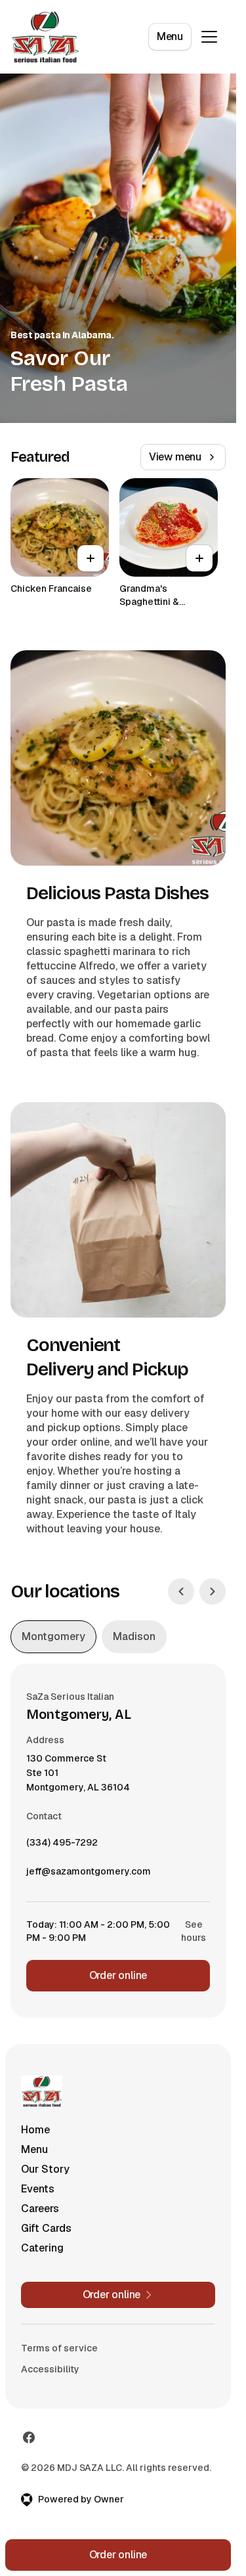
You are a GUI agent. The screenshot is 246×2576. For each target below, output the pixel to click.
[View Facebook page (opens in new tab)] (29, 2437)
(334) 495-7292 (62, 1846)
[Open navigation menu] (209, 37)
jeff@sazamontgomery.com (89, 1875)
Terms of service (59, 2348)
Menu (170, 36)
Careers (40, 2209)
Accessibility (50, 2369)
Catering (42, 2248)
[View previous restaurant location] (181, 1591)
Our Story (45, 2169)
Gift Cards (46, 2228)
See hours (194, 1931)
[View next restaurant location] (213, 1591)
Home (35, 2130)
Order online (118, 1975)
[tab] (53, 1637)
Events (38, 2189)
